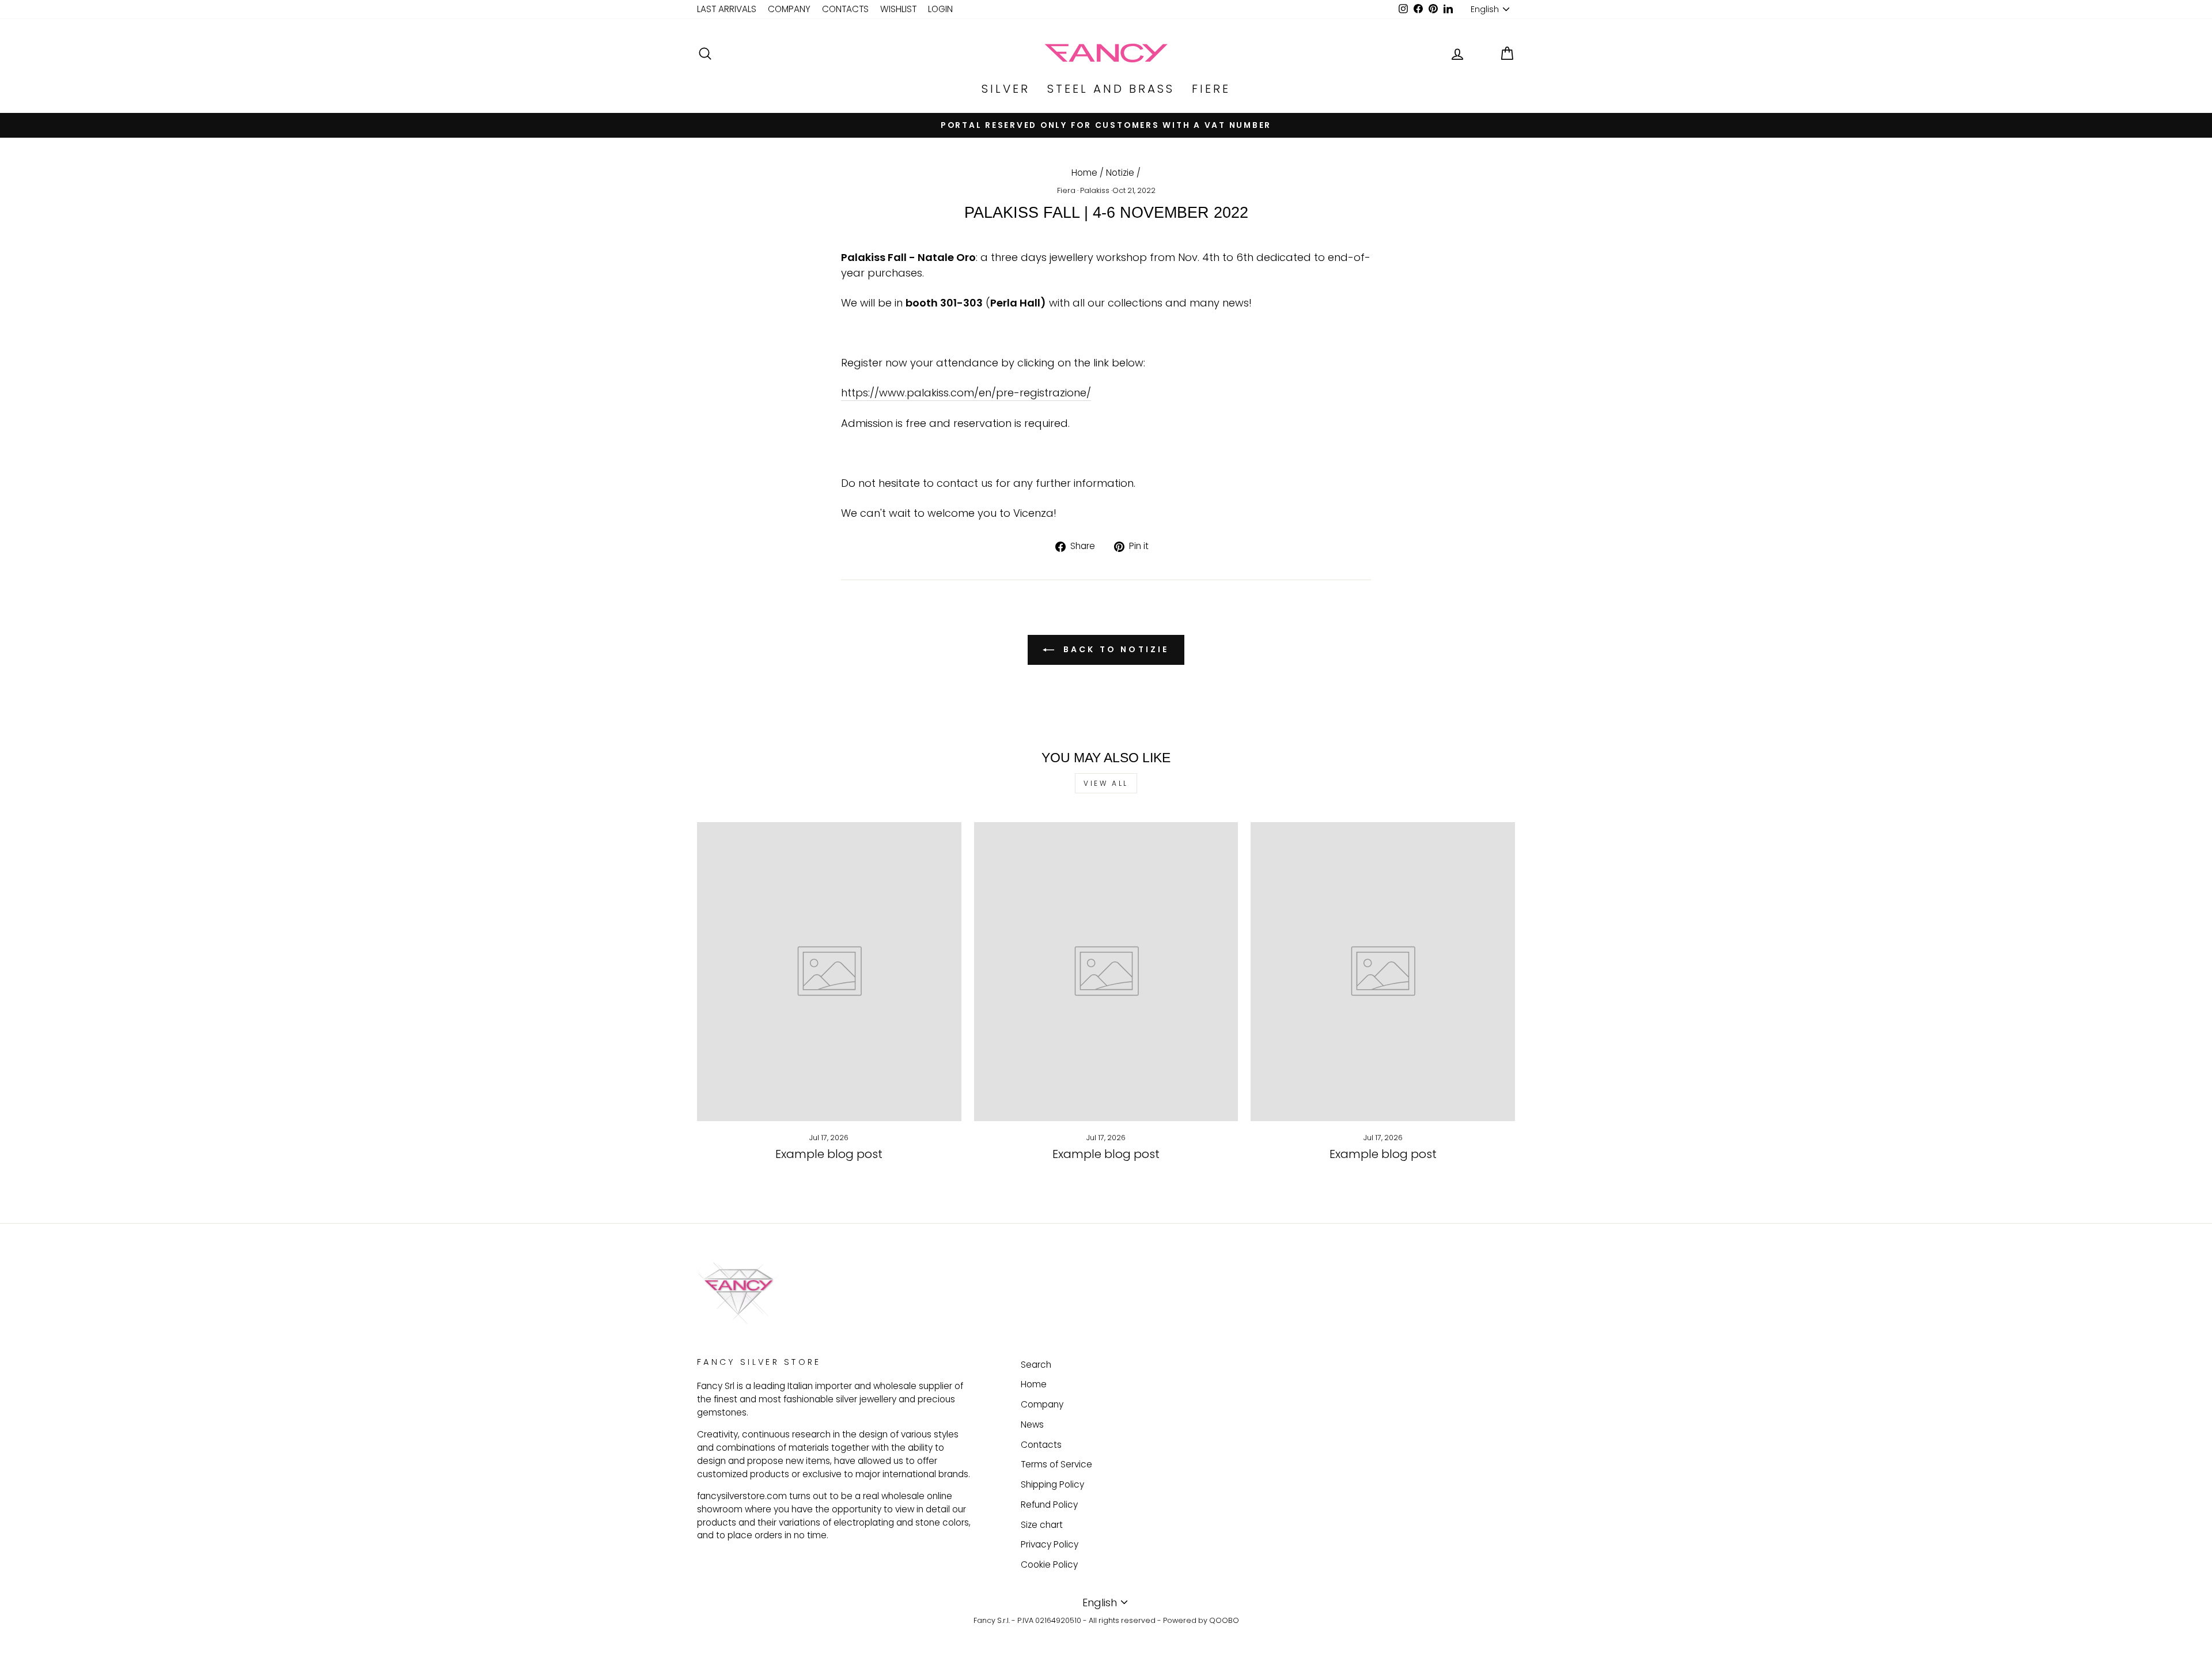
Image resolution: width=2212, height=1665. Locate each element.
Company (1042, 1404)
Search (1036, 1365)
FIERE (1211, 89)
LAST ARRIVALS (727, 9)
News (1032, 1424)
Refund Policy (1049, 1505)
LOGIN (940, 9)
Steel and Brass (1111, 89)
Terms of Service (1056, 1464)
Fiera (1066, 190)
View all (1106, 783)
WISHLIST (898, 9)
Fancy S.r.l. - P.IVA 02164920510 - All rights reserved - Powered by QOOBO (1106, 1620)
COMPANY (789, 9)
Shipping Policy (1052, 1484)
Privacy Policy (1050, 1544)
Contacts (1041, 1445)
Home (1084, 173)
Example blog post (829, 1154)
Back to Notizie (1114, 649)
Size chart (1042, 1525)
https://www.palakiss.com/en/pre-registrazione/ (966, 393)
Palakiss (1095, 190)
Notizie (1120, 173)
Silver (1006, 89)
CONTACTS (845, 9)
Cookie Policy (1049, 1564)
